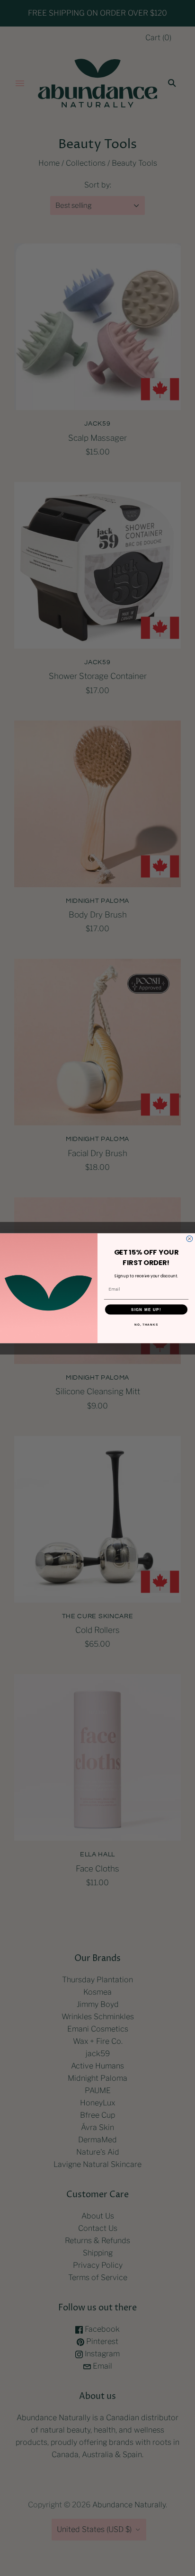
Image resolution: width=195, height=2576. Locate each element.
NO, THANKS (146, 1324)
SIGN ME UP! (146, 1309)
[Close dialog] (190, 1239)
